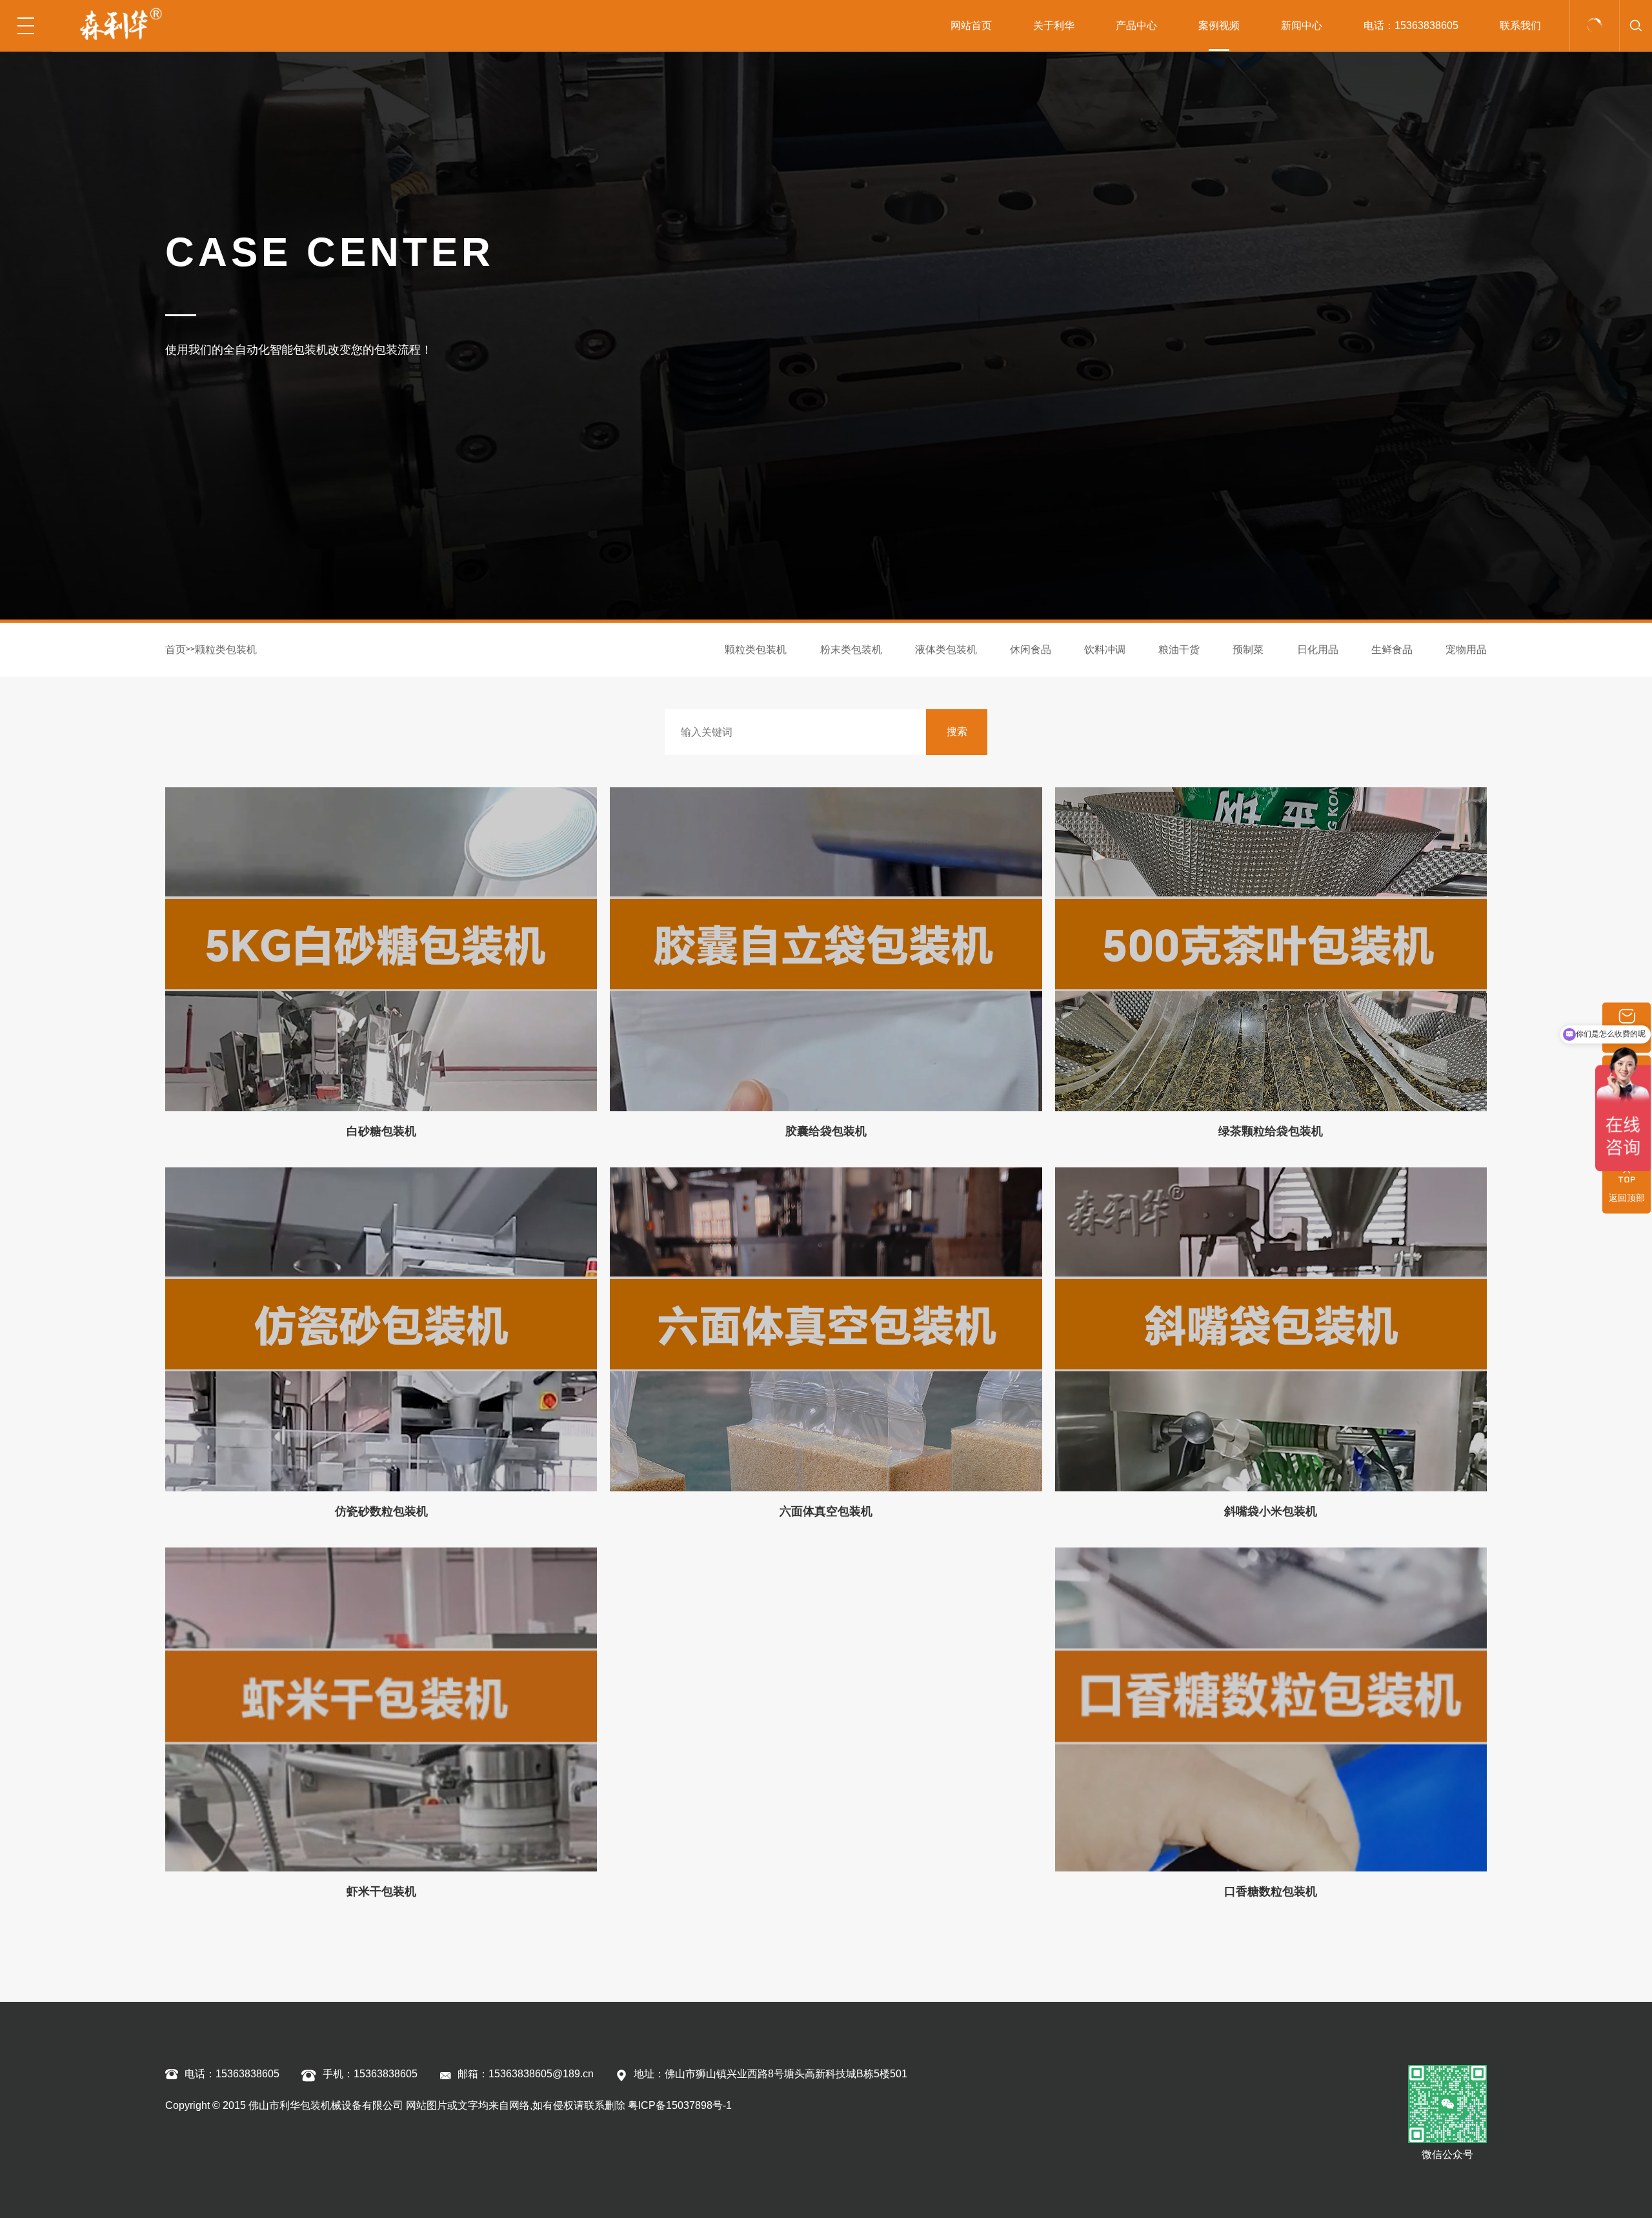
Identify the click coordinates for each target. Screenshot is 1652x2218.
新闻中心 (1302, 25)
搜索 (957, 731)
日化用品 (1318, 650)
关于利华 (1054, 25)
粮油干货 (1179, 650)
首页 (176, 650)
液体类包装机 (946, 650)
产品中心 (1136, 25)
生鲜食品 (1392, 650)
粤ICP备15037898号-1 (680, 2105)
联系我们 (1520, 25)
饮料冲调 (1105, 650)
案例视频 (1219, 25)
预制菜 (1248, 650)
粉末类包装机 (851, 650)
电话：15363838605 (1411, 25)
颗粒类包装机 (226, 650)
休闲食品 (1031, 650)
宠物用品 (1466, 650)
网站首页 (971, 25)
